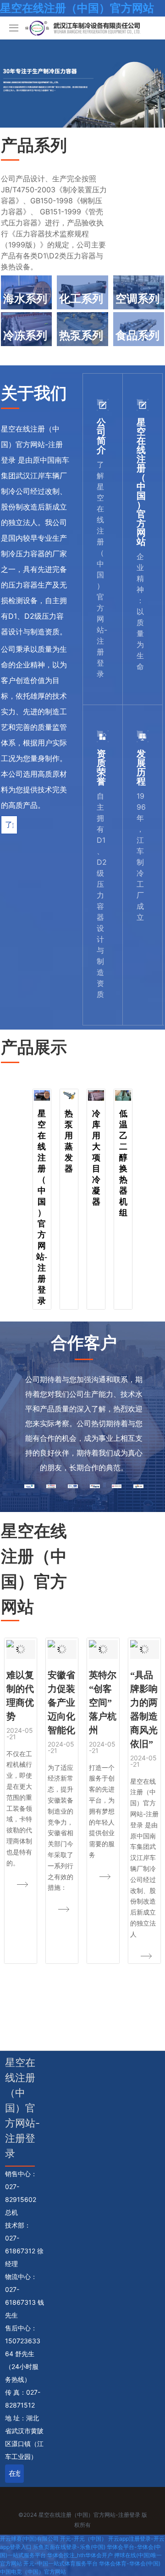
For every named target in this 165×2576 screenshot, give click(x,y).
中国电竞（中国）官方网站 (33, 2572)
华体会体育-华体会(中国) (130, 2563)
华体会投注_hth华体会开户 (80, 2555)
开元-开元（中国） (83, 2539)
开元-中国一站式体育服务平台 (60, 2563)
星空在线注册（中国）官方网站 (77, 8)
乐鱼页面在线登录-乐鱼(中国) (69, 2547)
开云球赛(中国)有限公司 (29, 2539)
